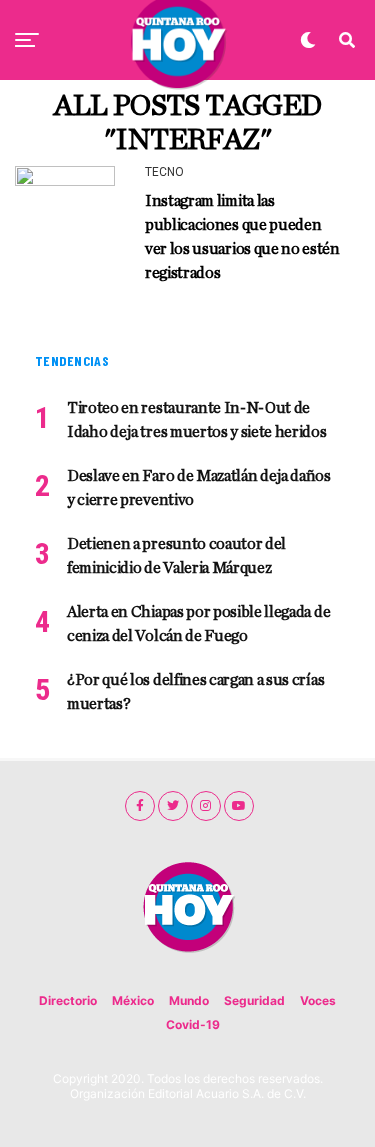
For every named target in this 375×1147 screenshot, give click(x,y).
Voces (318, 1000)
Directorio (68, 1000)
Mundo (189, 1000)
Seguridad (254, 1000)
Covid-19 (193, 1024)
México (133, 1000)
